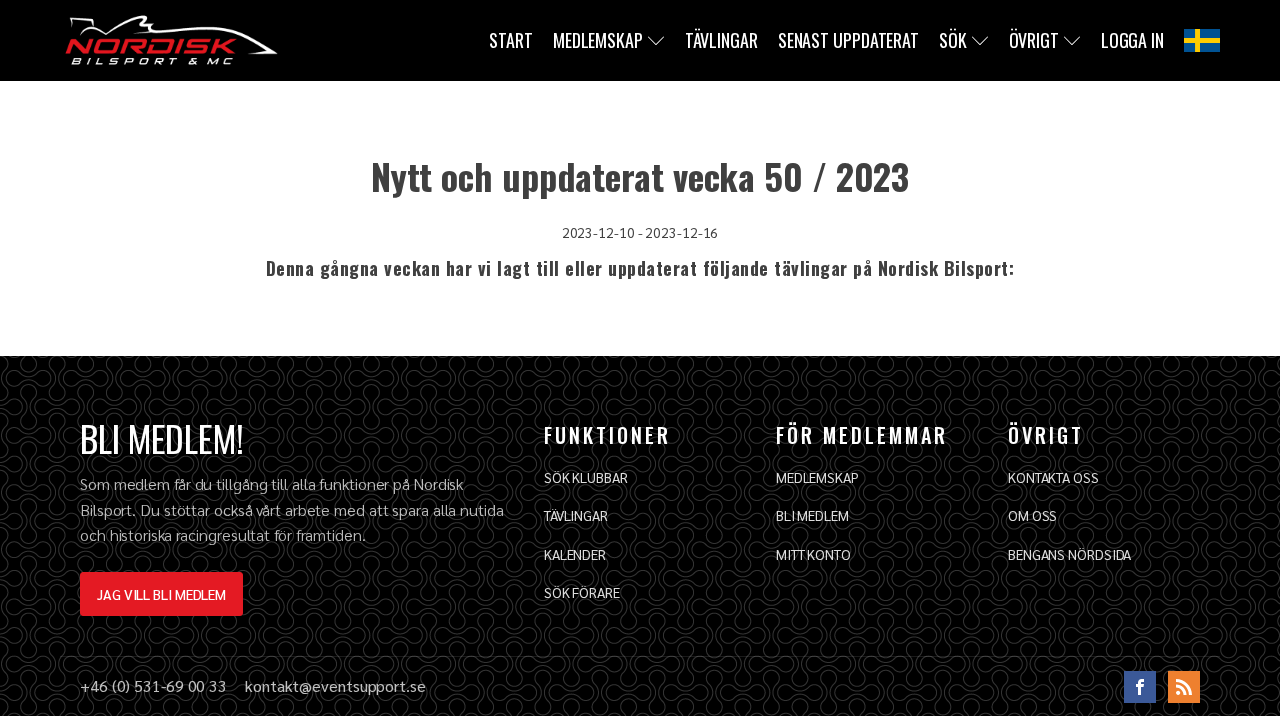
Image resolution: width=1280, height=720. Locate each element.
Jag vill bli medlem (161, 594)
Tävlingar (721, 40)
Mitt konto (813, 554)
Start (511, 40)
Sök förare (582, 592)
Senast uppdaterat (848, 40)
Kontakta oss (1053, 477)
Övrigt (1034, 40)
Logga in (1132, 40)
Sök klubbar (586, 477)
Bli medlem (812, 515)
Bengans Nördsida (1069, 554)
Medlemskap (598, 40)
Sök (953, 40)
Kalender (575, 554)
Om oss (1032, 515)
